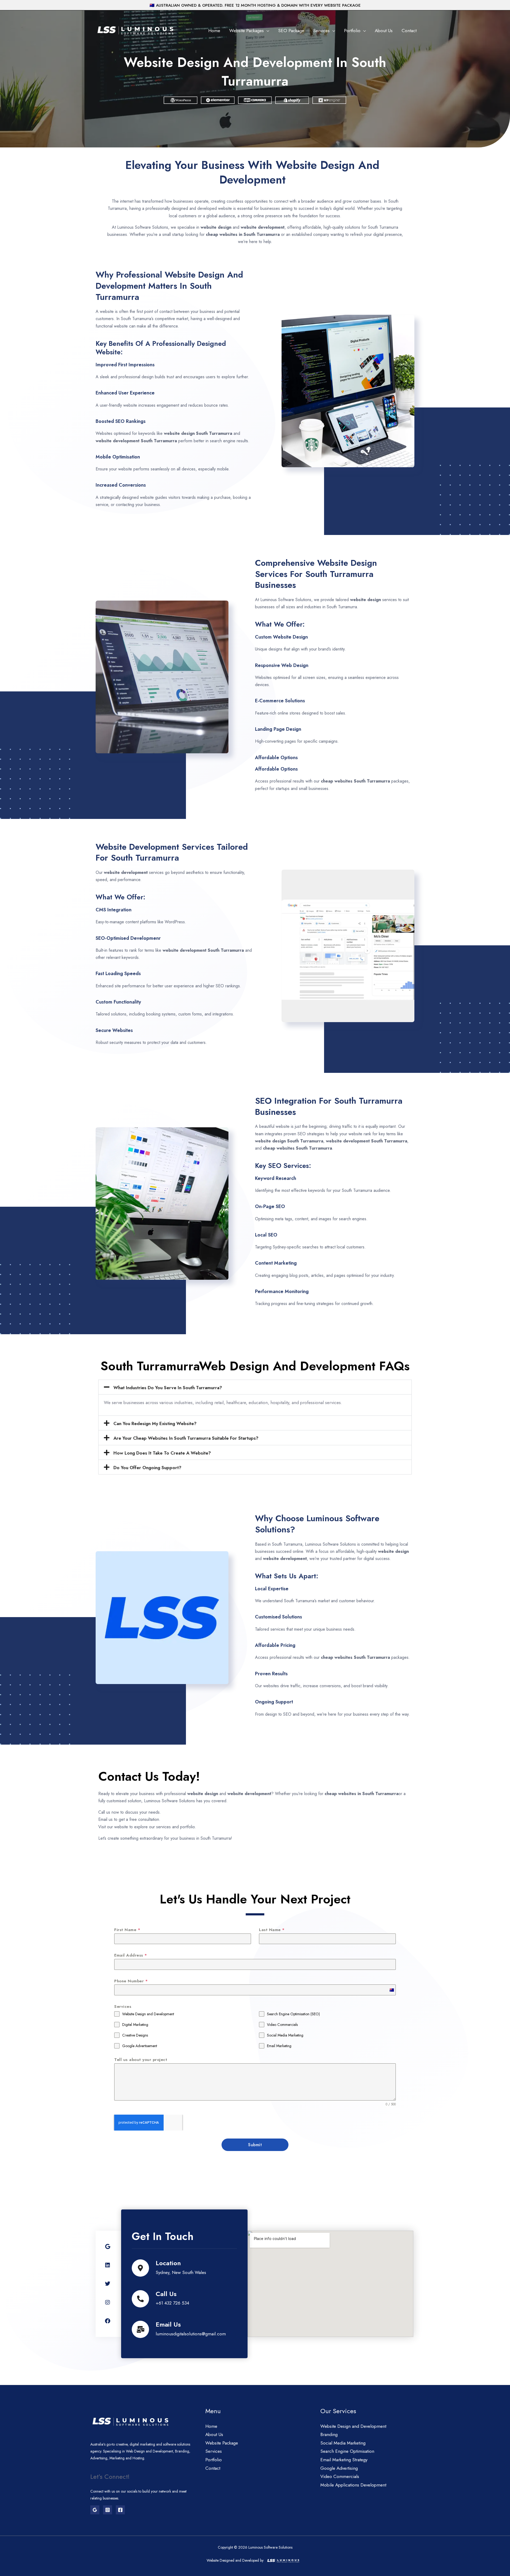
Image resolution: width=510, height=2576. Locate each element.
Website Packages (246, 31)
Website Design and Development (353, 2426)
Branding (329, 2434)
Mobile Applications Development (353, 2485)
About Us (384, 31)
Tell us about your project (141, 2060)
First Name (127, 1930)
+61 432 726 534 (172, 2303)
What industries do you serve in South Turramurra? (168, 1388)
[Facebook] (120, 2510)
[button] (255, 1387)
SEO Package (291, 31)
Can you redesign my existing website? (155, 1423)
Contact (409, 31)
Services (321, 31)
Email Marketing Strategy (344, 2460)
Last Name (272, 1930)
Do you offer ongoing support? (147, 1468)
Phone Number (131, 1981)
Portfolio (352, 31)
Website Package (222, 2443)
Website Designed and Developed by (235, 2560)
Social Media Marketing (343, 2443)
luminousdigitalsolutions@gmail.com (191, 2334)
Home (214, 31)
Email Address (131, 1955)
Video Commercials (340, 2476)
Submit (255, 2145)
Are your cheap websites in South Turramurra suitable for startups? (186, 1438)
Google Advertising (339, 2468)
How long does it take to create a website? (162, 1453)
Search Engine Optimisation (347, 2451)
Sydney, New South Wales (181, 2272)
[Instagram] (108, 2510)
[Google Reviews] (95, 2510)
